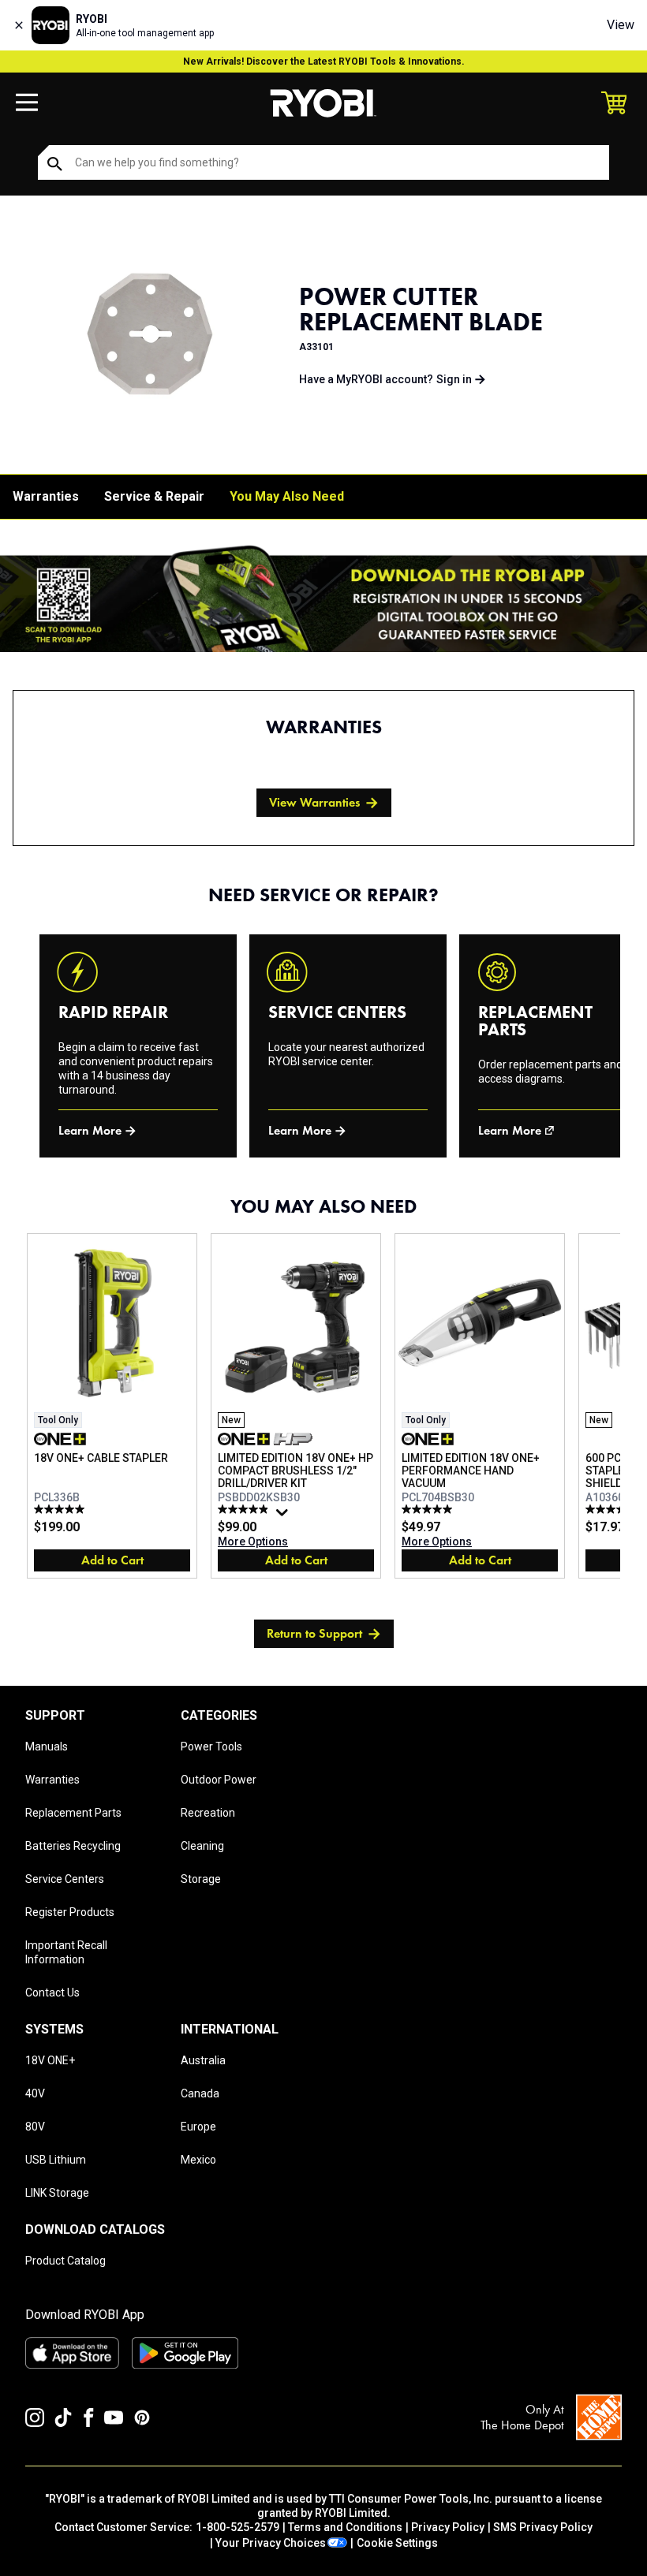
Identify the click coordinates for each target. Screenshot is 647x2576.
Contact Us (52, 1993)
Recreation (208, 1813)
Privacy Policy (448, 2527)
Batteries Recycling (73, 1846)
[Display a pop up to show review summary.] (284, 1516)
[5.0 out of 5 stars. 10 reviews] (613, 1509)
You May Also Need (287, 496)
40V (35, 2093)
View (621, 25)
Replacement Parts (73, 1813)
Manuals (47, 1747)
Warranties (46, 496)
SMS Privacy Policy (543, 2527)
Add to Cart (112, 1560)
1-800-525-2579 (237, 2527)
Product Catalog (65, 2261)
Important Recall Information (66, 1952)
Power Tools (211, 1747)
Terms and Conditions (345, 2527)
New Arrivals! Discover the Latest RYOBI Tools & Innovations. (324, 62)
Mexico (198, 2160)
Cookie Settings (397, 2543)
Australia (203, 2060)
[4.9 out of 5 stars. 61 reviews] (245, 1509)
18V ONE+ (50, 2060)
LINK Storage (57, 2193)
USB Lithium (56, 2160)
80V (35, 2127)
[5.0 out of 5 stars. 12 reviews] (61, 1509)
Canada (200, 2093)
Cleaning (202, 1846)
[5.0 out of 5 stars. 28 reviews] (429, 1509)
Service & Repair (154, 496)
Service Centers (65, 1879)
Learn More (90, 1130)
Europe (198, 2127)
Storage (201, 1879)
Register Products (70, 1912)
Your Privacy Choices (271, 2543)
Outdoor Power (219, 1780)
